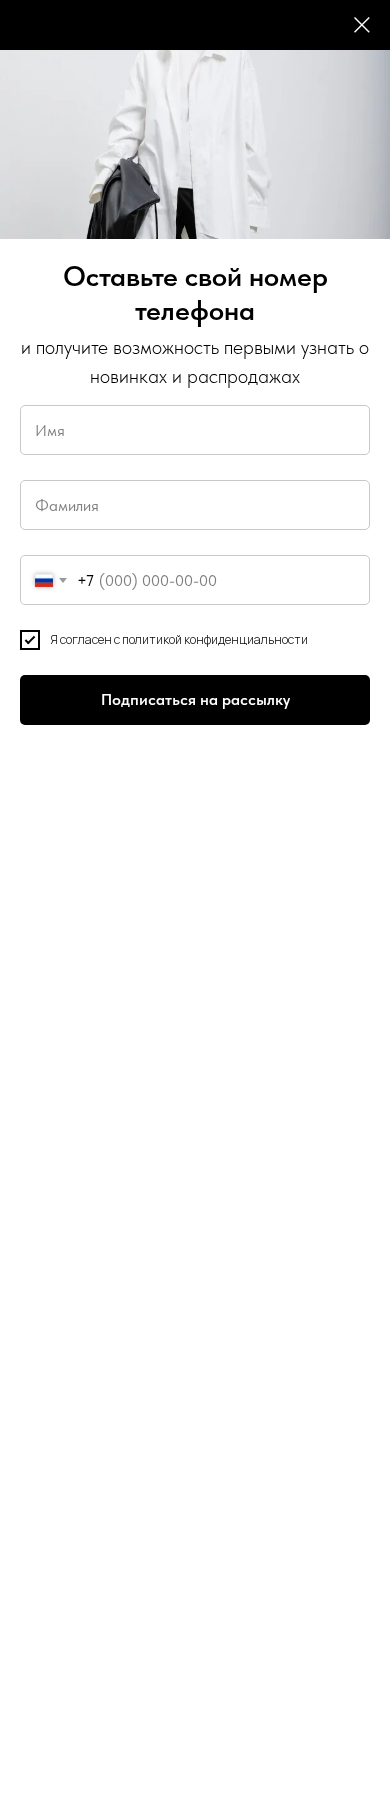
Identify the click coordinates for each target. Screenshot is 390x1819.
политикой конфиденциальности (215, 639)
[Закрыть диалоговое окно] (362, 25)
